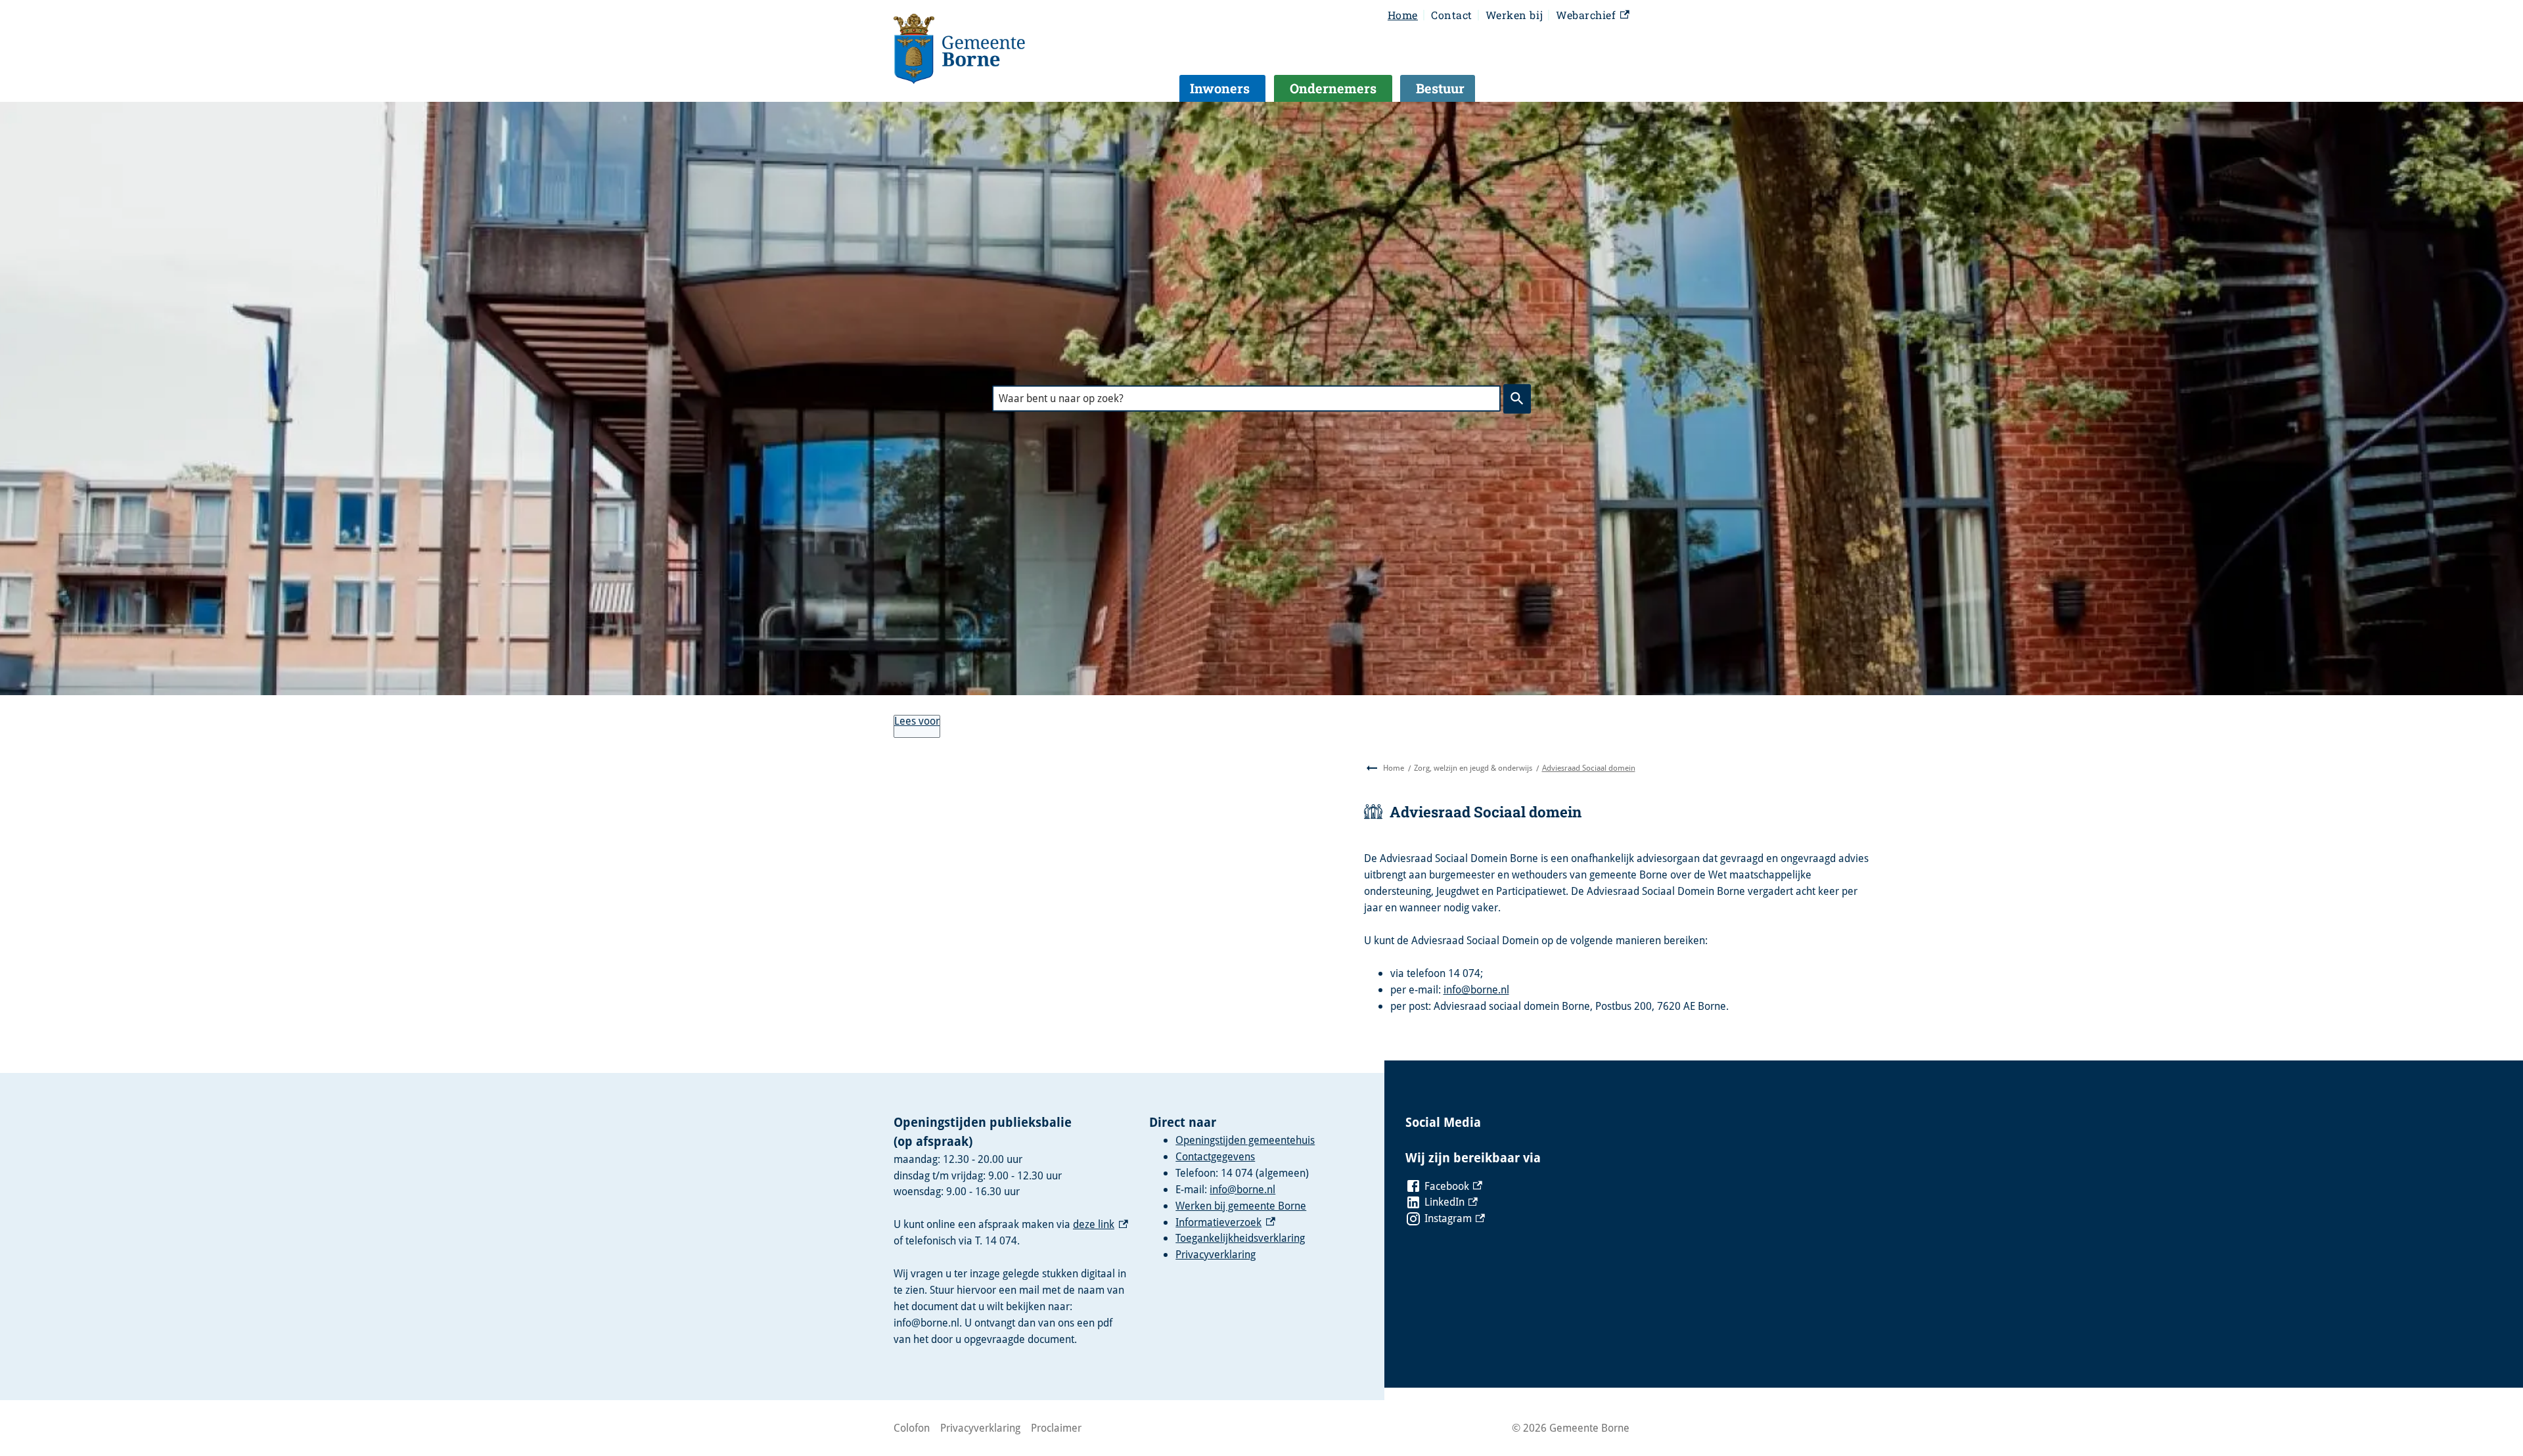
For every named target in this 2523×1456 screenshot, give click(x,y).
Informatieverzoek (1225, 1222)
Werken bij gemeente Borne (1241, 1206)
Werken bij (1514, 15)
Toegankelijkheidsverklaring (1240, 1238)
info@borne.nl (1476, 990)
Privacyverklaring (1216, 1254)
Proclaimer (1056, 1428)
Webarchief (1591, 16)
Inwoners (1220, 88)
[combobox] (1246, 398)
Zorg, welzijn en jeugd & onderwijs (1473, 768)
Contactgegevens (1215, 1156)
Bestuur (1440, 88)
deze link (1101, 1224)
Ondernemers (1333, 88)
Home (1403, 15)
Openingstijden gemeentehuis (1245, 1140)
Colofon (912, 1428)
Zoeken (1517, 398)
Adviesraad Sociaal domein (1589, 768)
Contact (1452, 15)
